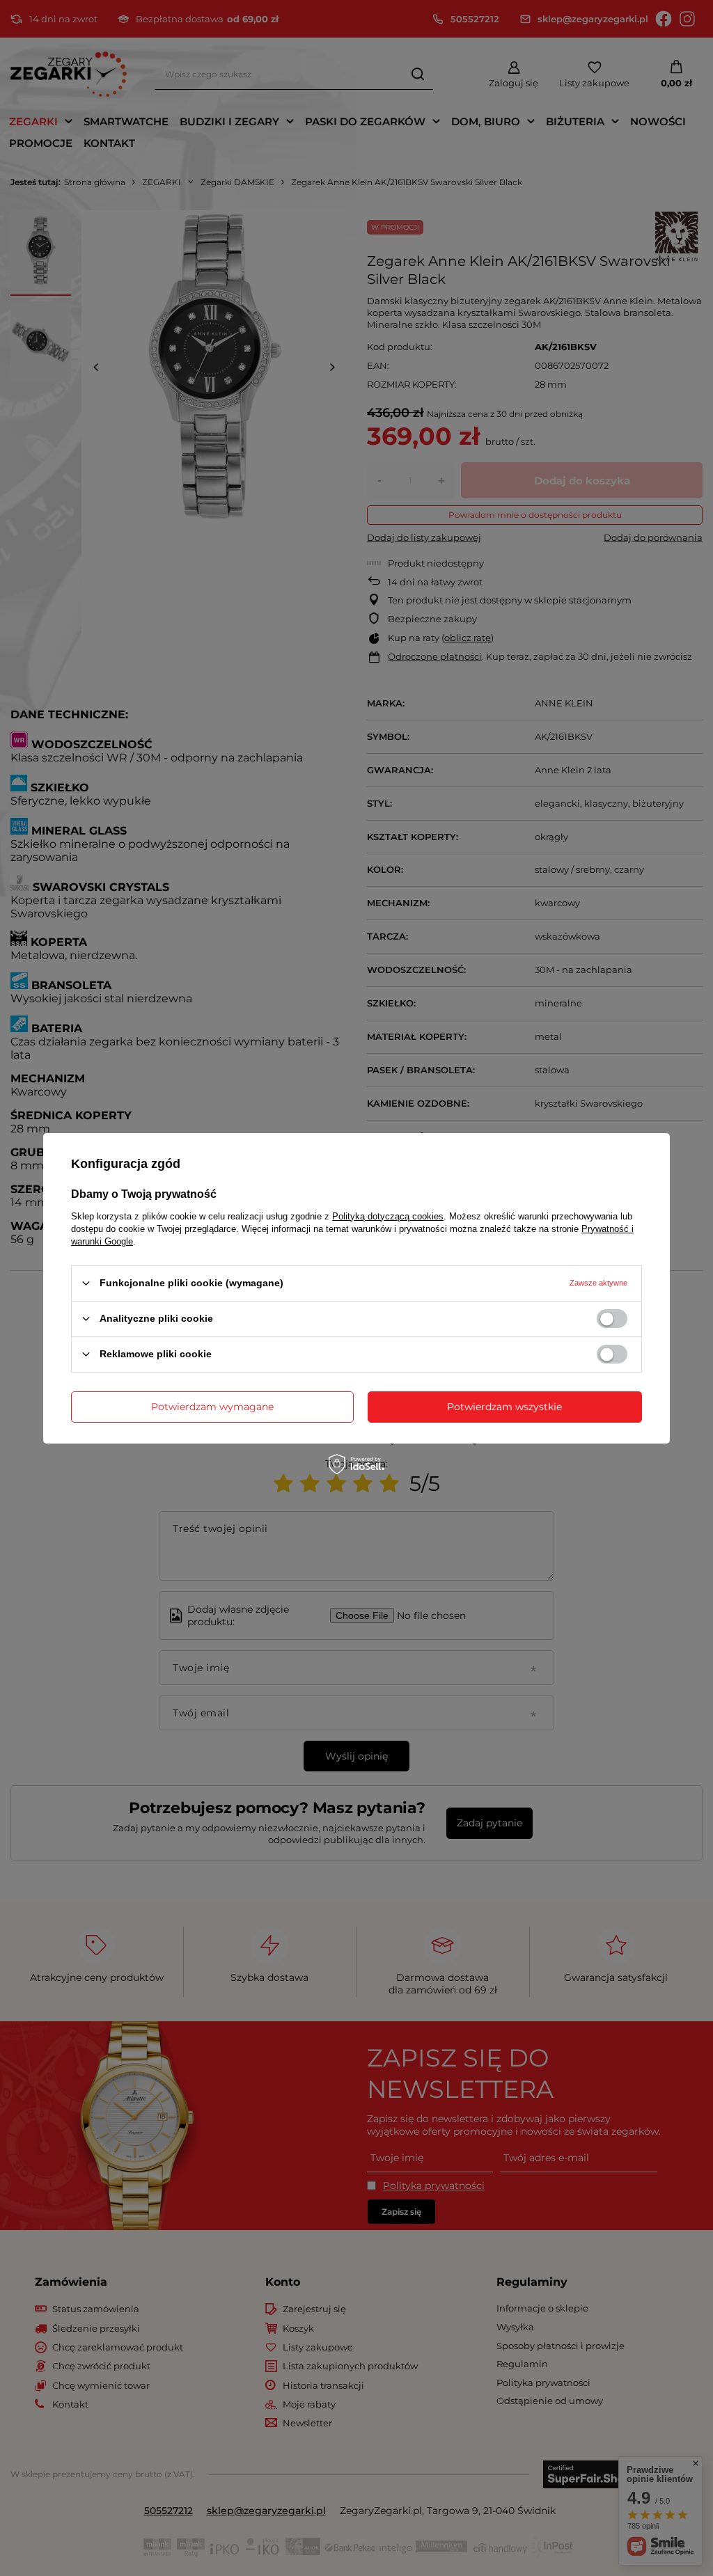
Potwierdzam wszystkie (504, 1407)
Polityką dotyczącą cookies (388, 1216)
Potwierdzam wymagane (212, 1407)
